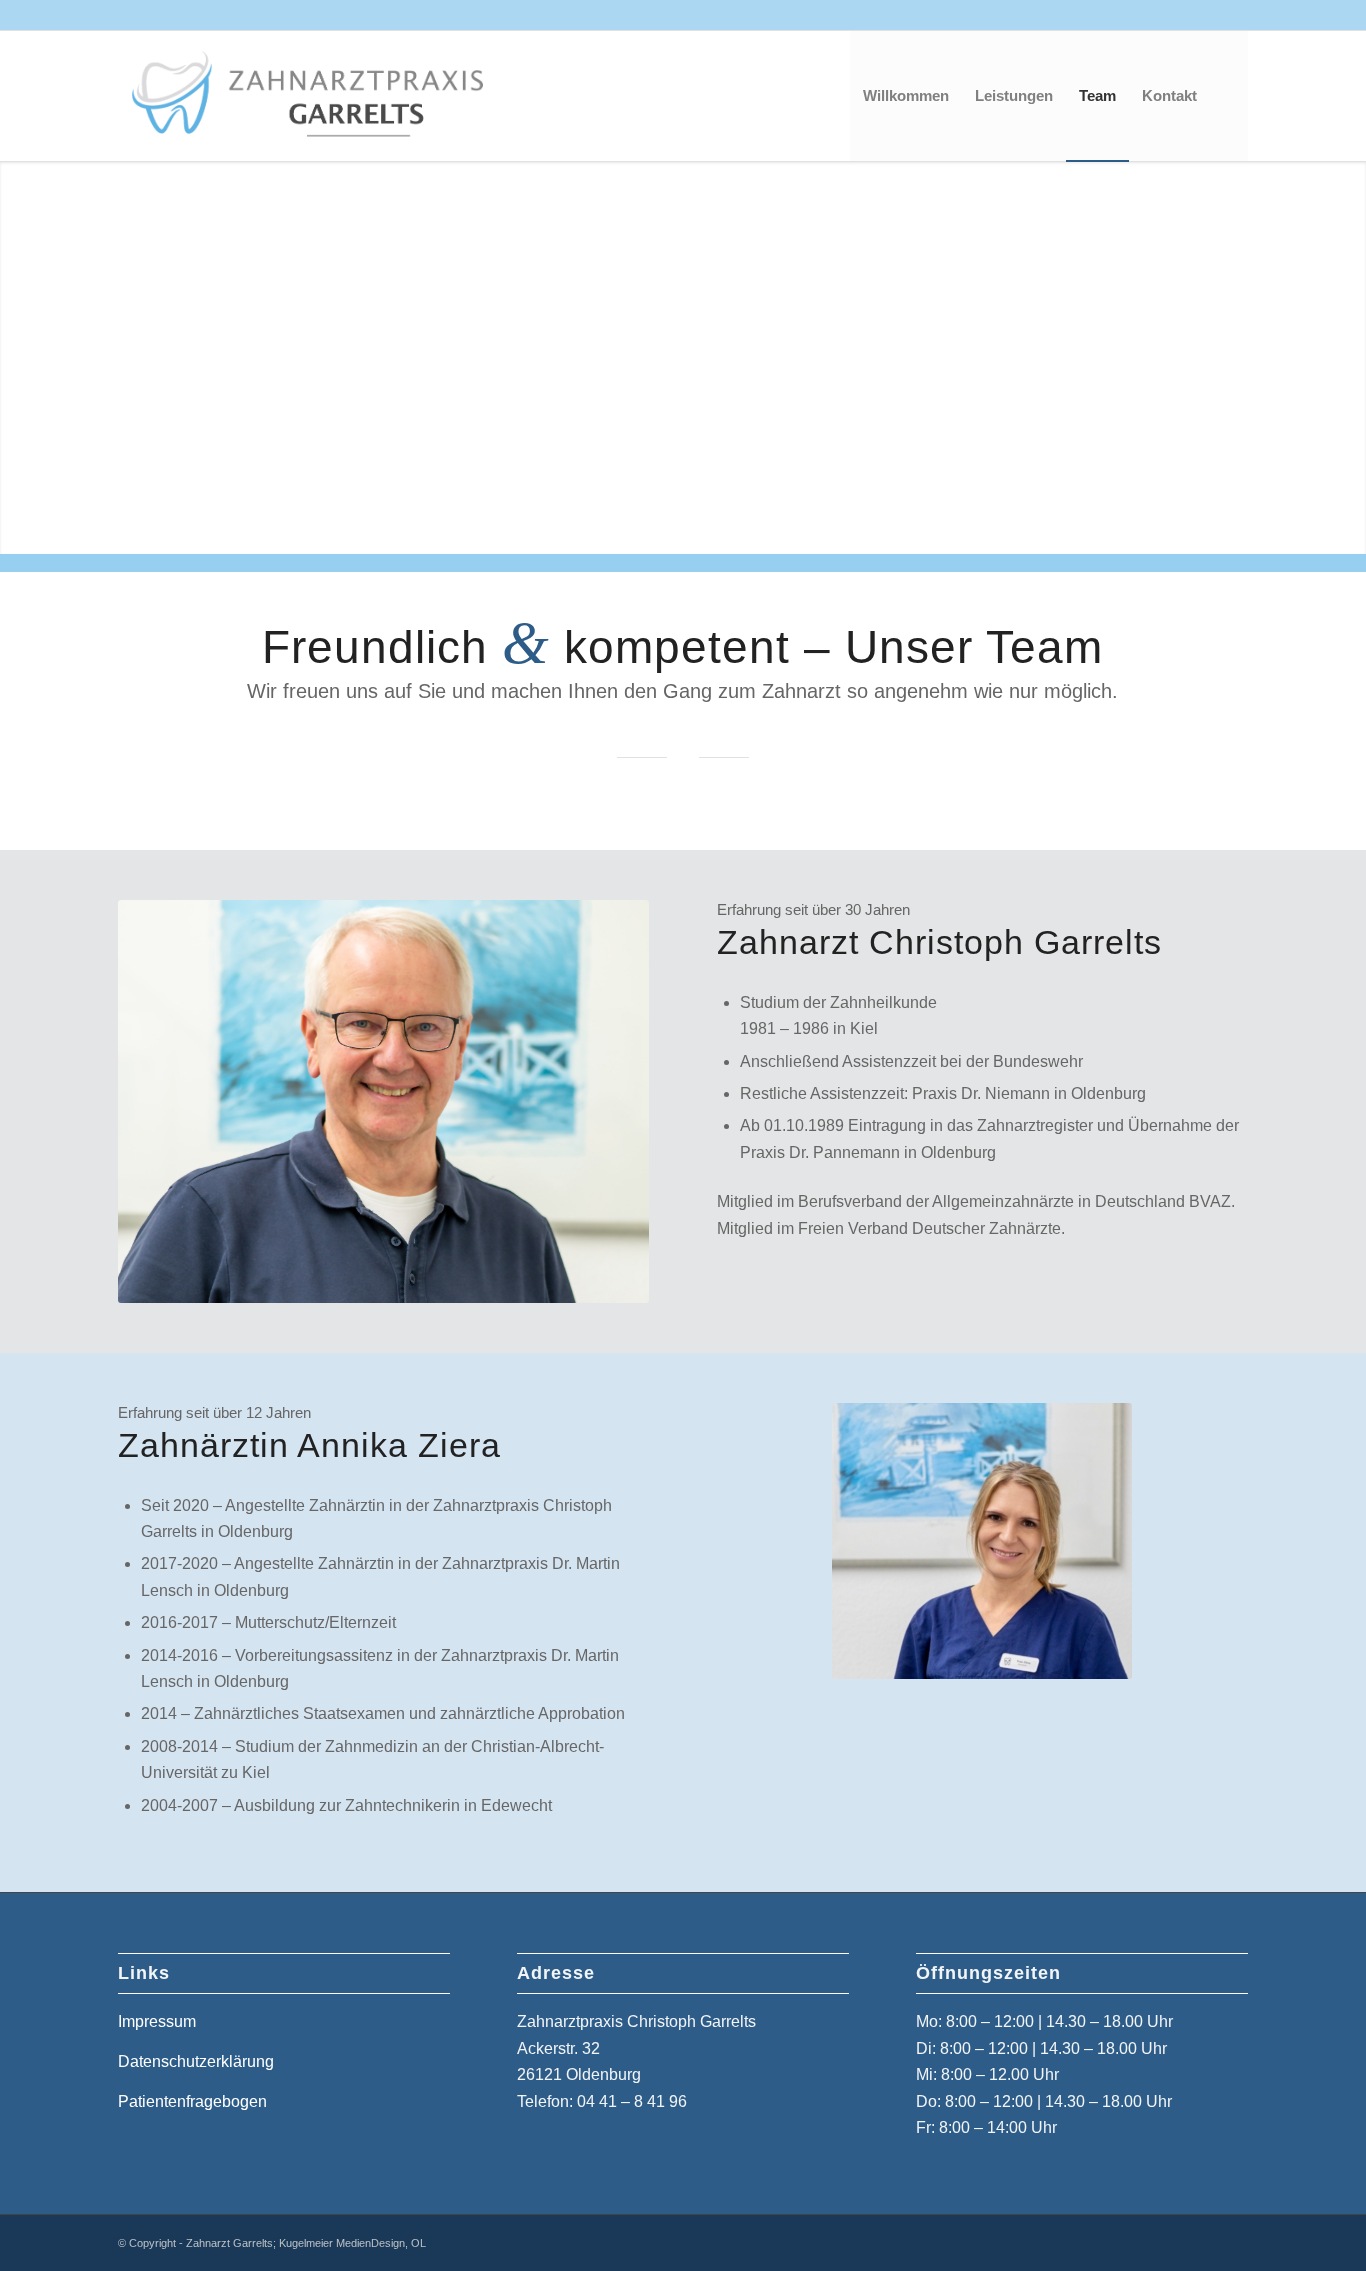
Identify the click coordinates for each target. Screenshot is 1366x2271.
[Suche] (1229, 96)
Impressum (157, 2021)
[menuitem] (906, 96)
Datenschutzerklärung (196, 2061)
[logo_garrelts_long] (324, 96)
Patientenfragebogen (192, 2101)
